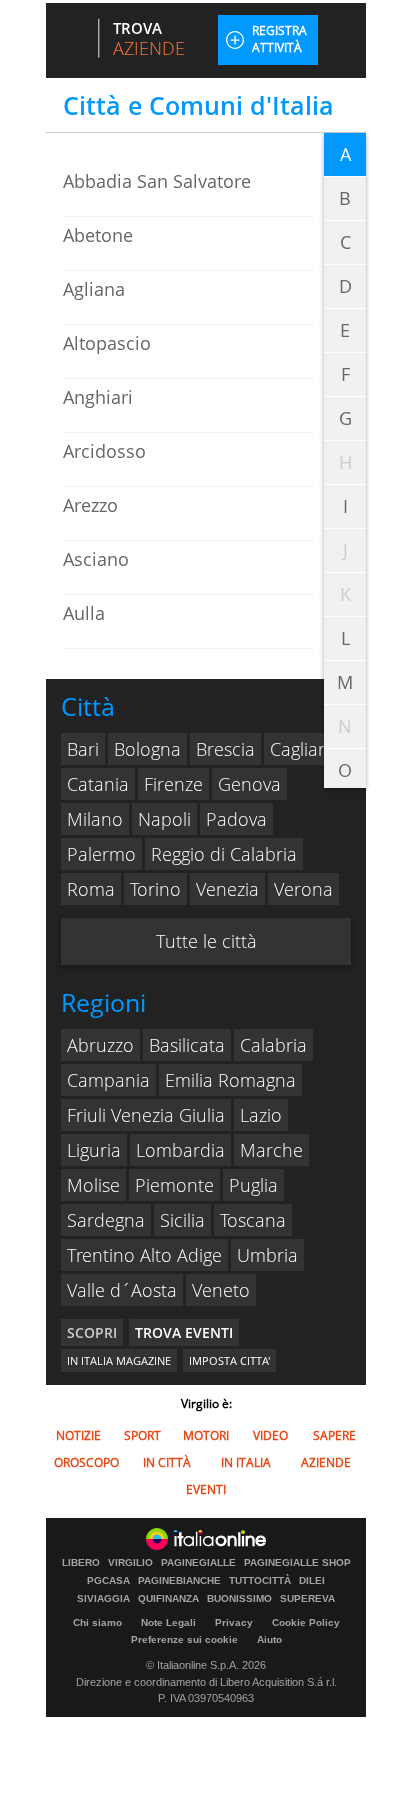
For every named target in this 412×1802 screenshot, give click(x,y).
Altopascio (107, 343)
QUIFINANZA (168, 1599)
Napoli (164, 819)
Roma (91, 889)
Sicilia (182, 1220)
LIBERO (81, 1563)
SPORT (142, 1435)
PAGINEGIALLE (198, 1563)
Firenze (173, 784)
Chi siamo (97, 1622)
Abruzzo (100, 1045)
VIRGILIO (130, 1563)
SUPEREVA (307, 1599)
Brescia (225, 749)
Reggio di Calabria (224, 854)
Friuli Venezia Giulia (146, 1115)
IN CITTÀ (167, 1462)
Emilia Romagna (230, 1080)
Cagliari (299, 749)
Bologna (147, 749)
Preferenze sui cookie (184, 1639)
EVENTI (206, 1489)
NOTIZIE (78, 1435)
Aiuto (269, 1639)
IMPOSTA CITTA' (229, 1360)
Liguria (94, 1150)
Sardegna (106, 1220)
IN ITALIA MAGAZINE (119, 1360)
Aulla (84, 613)
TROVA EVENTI (184, 1332)
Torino (155, 889)
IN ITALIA (246, 1462)
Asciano (96, 559)
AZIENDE (326, 1462)
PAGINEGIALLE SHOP (297, 1563)
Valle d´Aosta (122, 1290)
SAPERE (334, 1435)
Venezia (227, 889)
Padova (236, 819)
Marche (271, 1150)
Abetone (98, 235)
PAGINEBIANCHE (179, 1581)
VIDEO (270, 1435)
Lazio (261, 1115)
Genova (249, 784)
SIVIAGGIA (103, 1599)
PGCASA (108, 1581)
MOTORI (206, 1435)
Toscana (253, 1220)
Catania (98, 784)
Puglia (253, 1185)
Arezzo (90, 505)
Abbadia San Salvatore (157, 181)
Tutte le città (206, 941)
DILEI (312, 1581)
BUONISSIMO (239, 1599)
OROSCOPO (86, 1462)
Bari (83, 749)
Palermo (101, 854)
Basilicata (187, 1045)
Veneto (221, 1290)
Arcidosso (104, 451)
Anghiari (98, 397)
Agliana (94, 289)
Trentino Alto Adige (144, 1255)
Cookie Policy (306, 1622)
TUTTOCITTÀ (260, 1581)
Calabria (273, 1045)
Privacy (234, 1622)
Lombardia (180, 1150)
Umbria (267, 1255)
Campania (108, 1080)
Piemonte (174, 1185)
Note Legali (168, 1622)
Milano (95, 819)
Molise (93, 1185)
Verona (303, 889)
